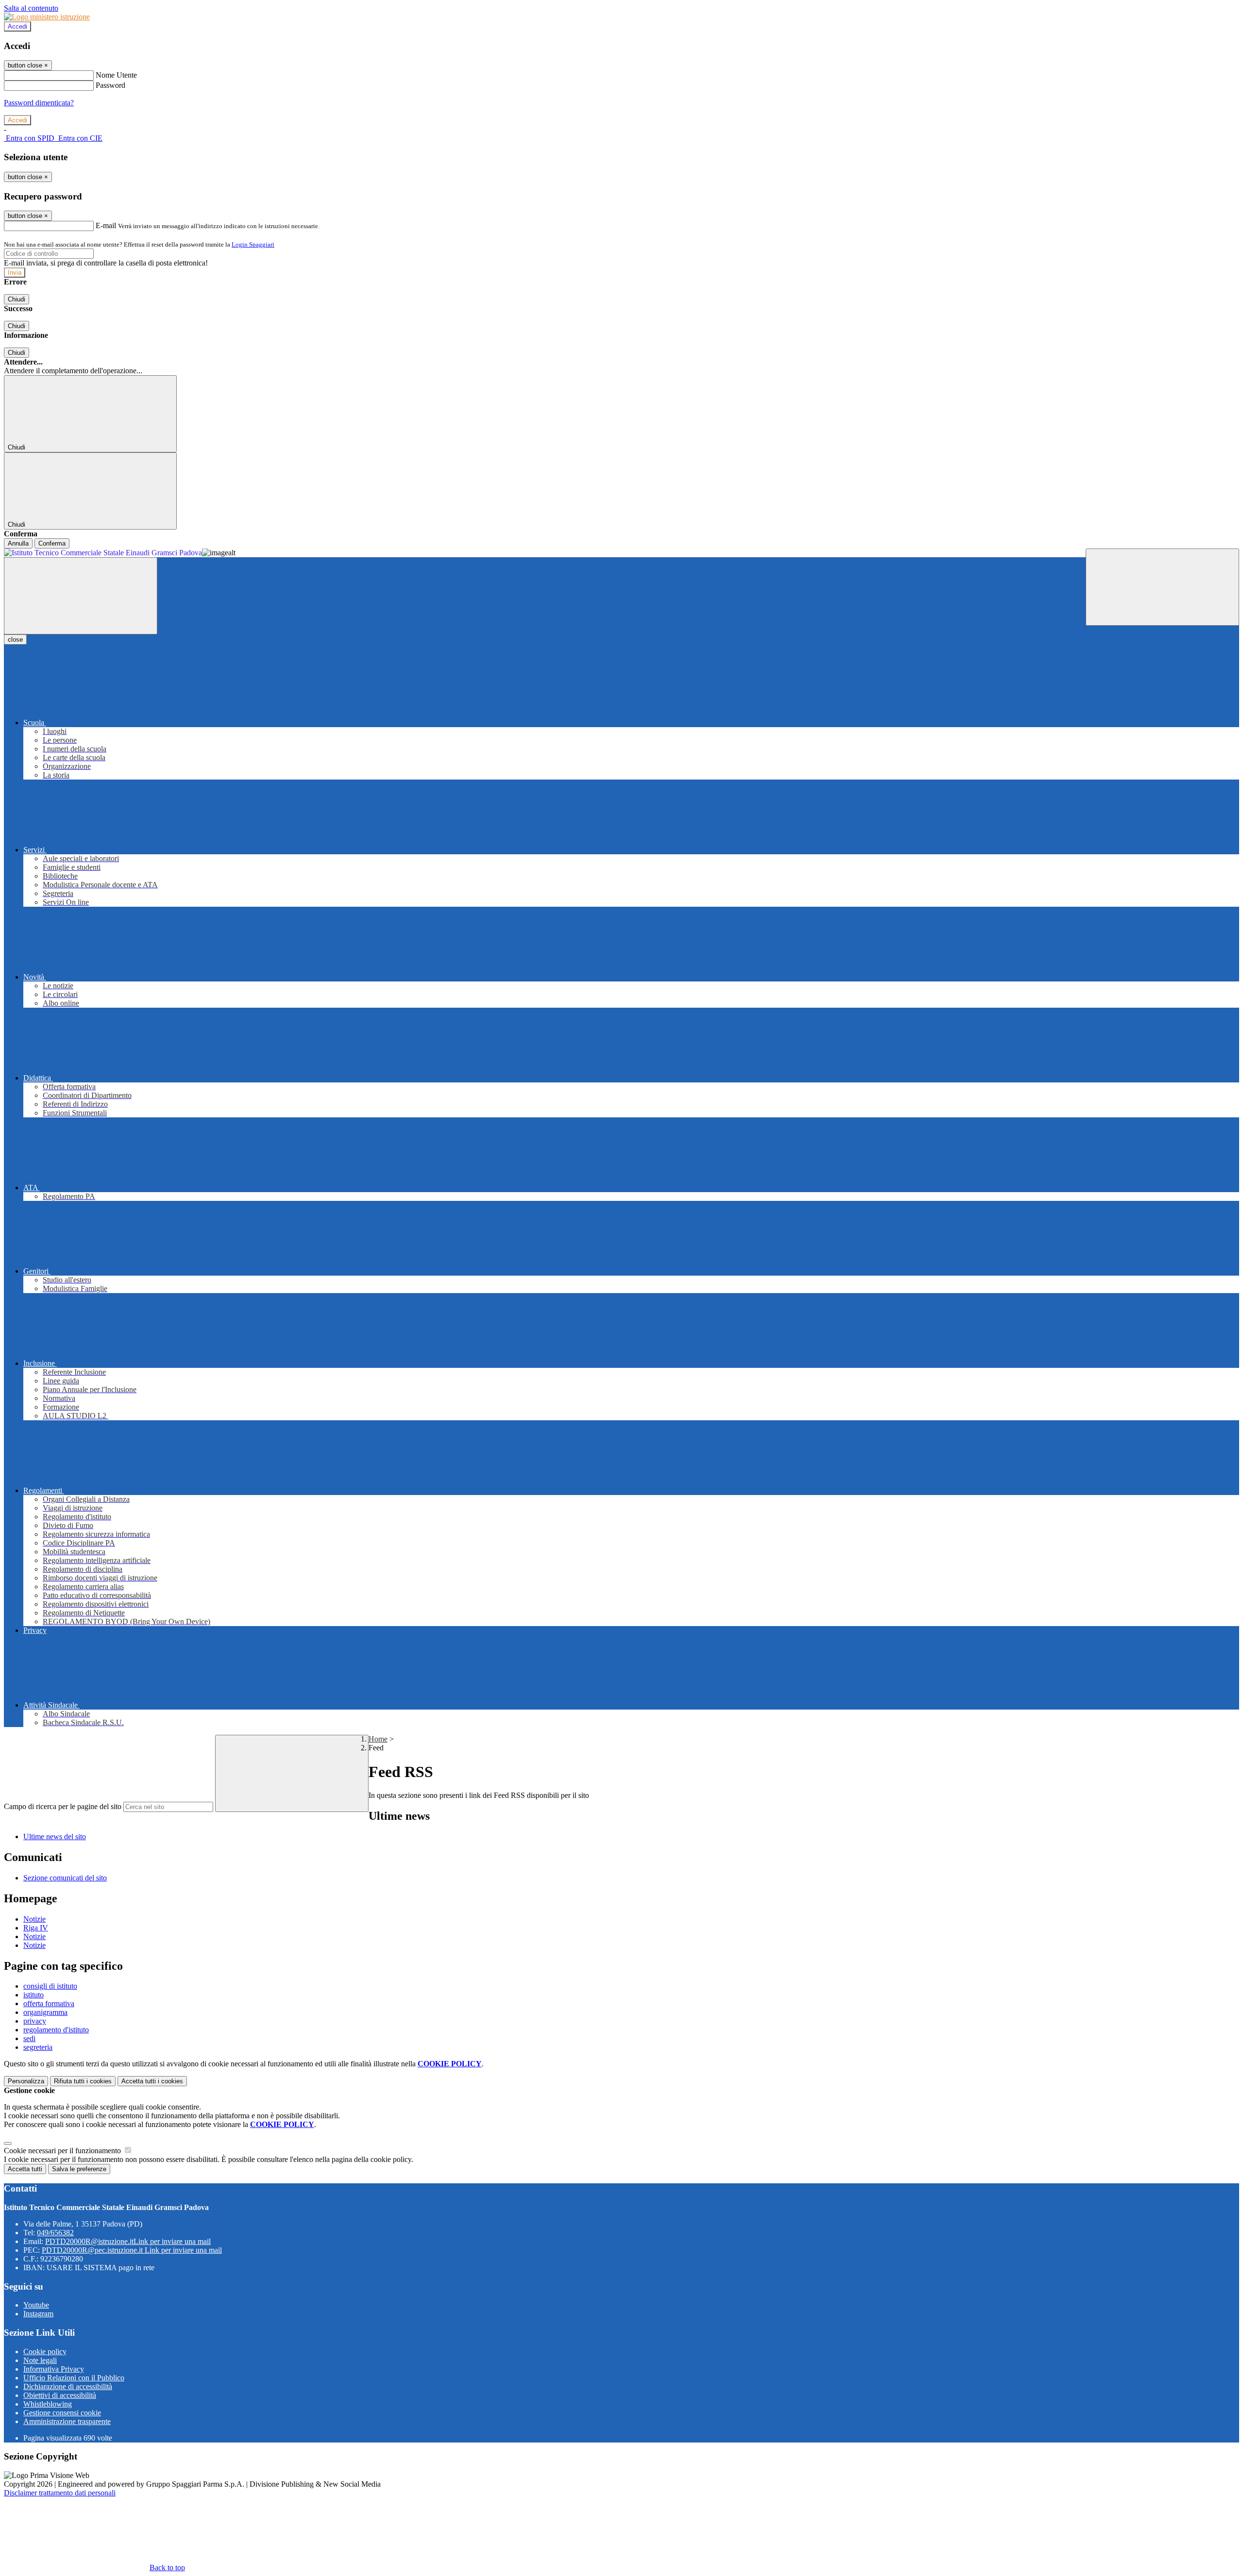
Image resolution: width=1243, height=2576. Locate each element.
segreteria (38, 2047)
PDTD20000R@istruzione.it (128, 2241)
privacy (35, 2021)
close (15, 640)
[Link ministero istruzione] (47, 17)
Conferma (52, 543)
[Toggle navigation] (81, 596)
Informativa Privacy (54, 2369)
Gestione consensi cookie (62, 2413)
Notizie (34, 1919)
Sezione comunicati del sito (65, 1878)
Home (378, 1739)
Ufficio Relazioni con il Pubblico (74, 2378)
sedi (29, 2038)
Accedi (17, 26)
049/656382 (55, 2233)
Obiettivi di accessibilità (60, 2395)
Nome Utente (116, 75)
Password (110, 85)
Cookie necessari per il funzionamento (63, 2151)
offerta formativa (49, 2003)
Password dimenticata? (39, 103)
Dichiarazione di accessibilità (68, 2386)
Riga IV (36, 1928)
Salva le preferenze (79, 2169)
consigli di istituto (50, 1986)
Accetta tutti (152, 2081)
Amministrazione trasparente (67, 2421)
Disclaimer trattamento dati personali (60, 2493)
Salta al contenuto (31, 8)
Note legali (40, 2360)
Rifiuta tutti (83, 2081)
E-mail (106, 225)
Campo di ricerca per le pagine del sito (63, 1806)
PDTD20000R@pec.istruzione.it (132, 2250)
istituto (34, 1995)
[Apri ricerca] (1162, 587)
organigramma (45, 2012)
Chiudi (17, 299)
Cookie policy (45, 2352)
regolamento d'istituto (56, 2030)
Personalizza (26, 2081)
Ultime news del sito (55, 1836)
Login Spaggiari (253, 244)
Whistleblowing (48, 2404)
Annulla (18, 543)
